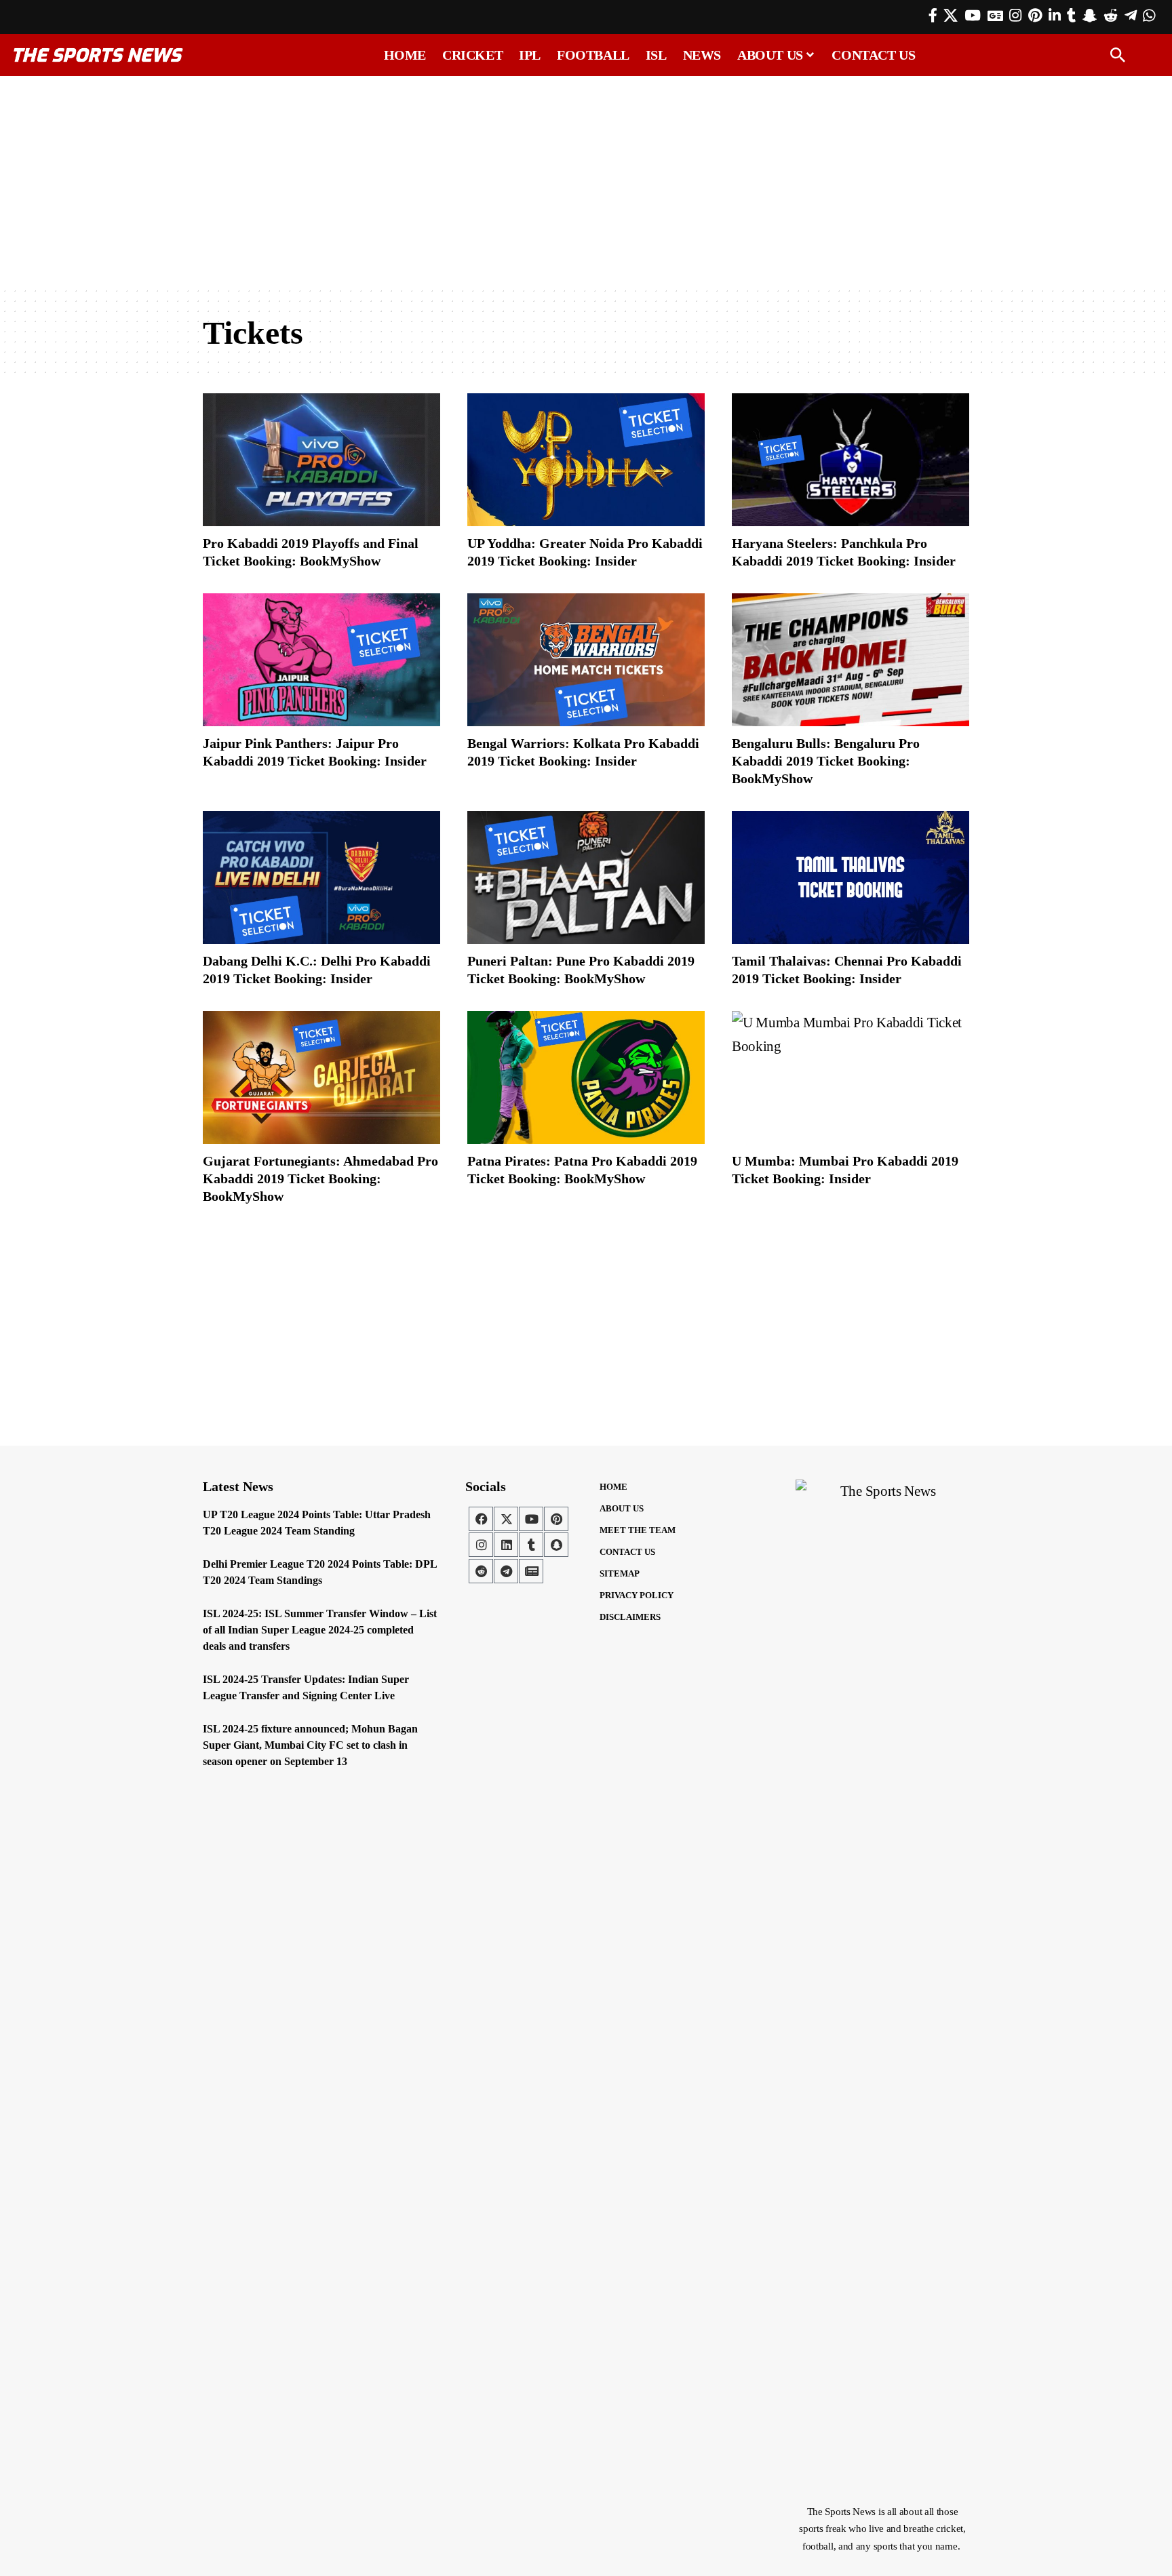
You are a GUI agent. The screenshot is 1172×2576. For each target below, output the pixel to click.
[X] (951, 16)
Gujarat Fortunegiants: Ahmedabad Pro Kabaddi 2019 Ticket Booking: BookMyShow (320, 1178)
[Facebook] (933, 16)
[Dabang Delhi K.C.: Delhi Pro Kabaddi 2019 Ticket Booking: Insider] (321, 877)
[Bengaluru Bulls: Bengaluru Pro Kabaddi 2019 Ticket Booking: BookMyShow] (851, 660)
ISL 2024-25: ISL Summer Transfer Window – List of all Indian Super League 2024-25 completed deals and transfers (320, 1630)
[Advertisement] (586, 181)
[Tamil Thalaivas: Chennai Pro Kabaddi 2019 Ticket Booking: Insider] (851, 877)
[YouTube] (973, 16)
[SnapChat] (1090, 16)
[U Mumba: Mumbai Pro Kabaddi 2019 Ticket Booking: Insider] (851, 1077)
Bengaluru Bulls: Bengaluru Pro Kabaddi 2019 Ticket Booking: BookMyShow (826, 761)
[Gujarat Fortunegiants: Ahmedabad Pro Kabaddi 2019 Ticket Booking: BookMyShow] (321, 1077)
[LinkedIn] (1055, 16)
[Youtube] (531, 1519)
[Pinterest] (1035, 16)
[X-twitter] (506, 1519)
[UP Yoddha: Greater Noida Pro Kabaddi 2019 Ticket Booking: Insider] (586, 460)
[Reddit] (1111, 16)
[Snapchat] (556, 1545)
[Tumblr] (1071, 16)
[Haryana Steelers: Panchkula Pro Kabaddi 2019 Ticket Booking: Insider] (851, 460)
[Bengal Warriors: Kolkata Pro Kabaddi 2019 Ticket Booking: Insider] (586, 660)
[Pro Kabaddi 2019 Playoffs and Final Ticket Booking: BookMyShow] (321, 460)
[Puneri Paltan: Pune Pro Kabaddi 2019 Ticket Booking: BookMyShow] (586, 877)
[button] (1118, 55)
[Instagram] (1015, 16)
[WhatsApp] (1149, 16)
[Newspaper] (531, 1571)
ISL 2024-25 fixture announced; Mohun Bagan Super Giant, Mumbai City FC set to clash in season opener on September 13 (310, 1745)
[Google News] (995, 16)
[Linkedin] (506, 1545)
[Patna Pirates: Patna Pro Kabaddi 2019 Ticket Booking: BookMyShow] (586, 1077)
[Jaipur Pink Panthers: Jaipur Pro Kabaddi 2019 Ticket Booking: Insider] (321, 660)
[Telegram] (1131, 16)
